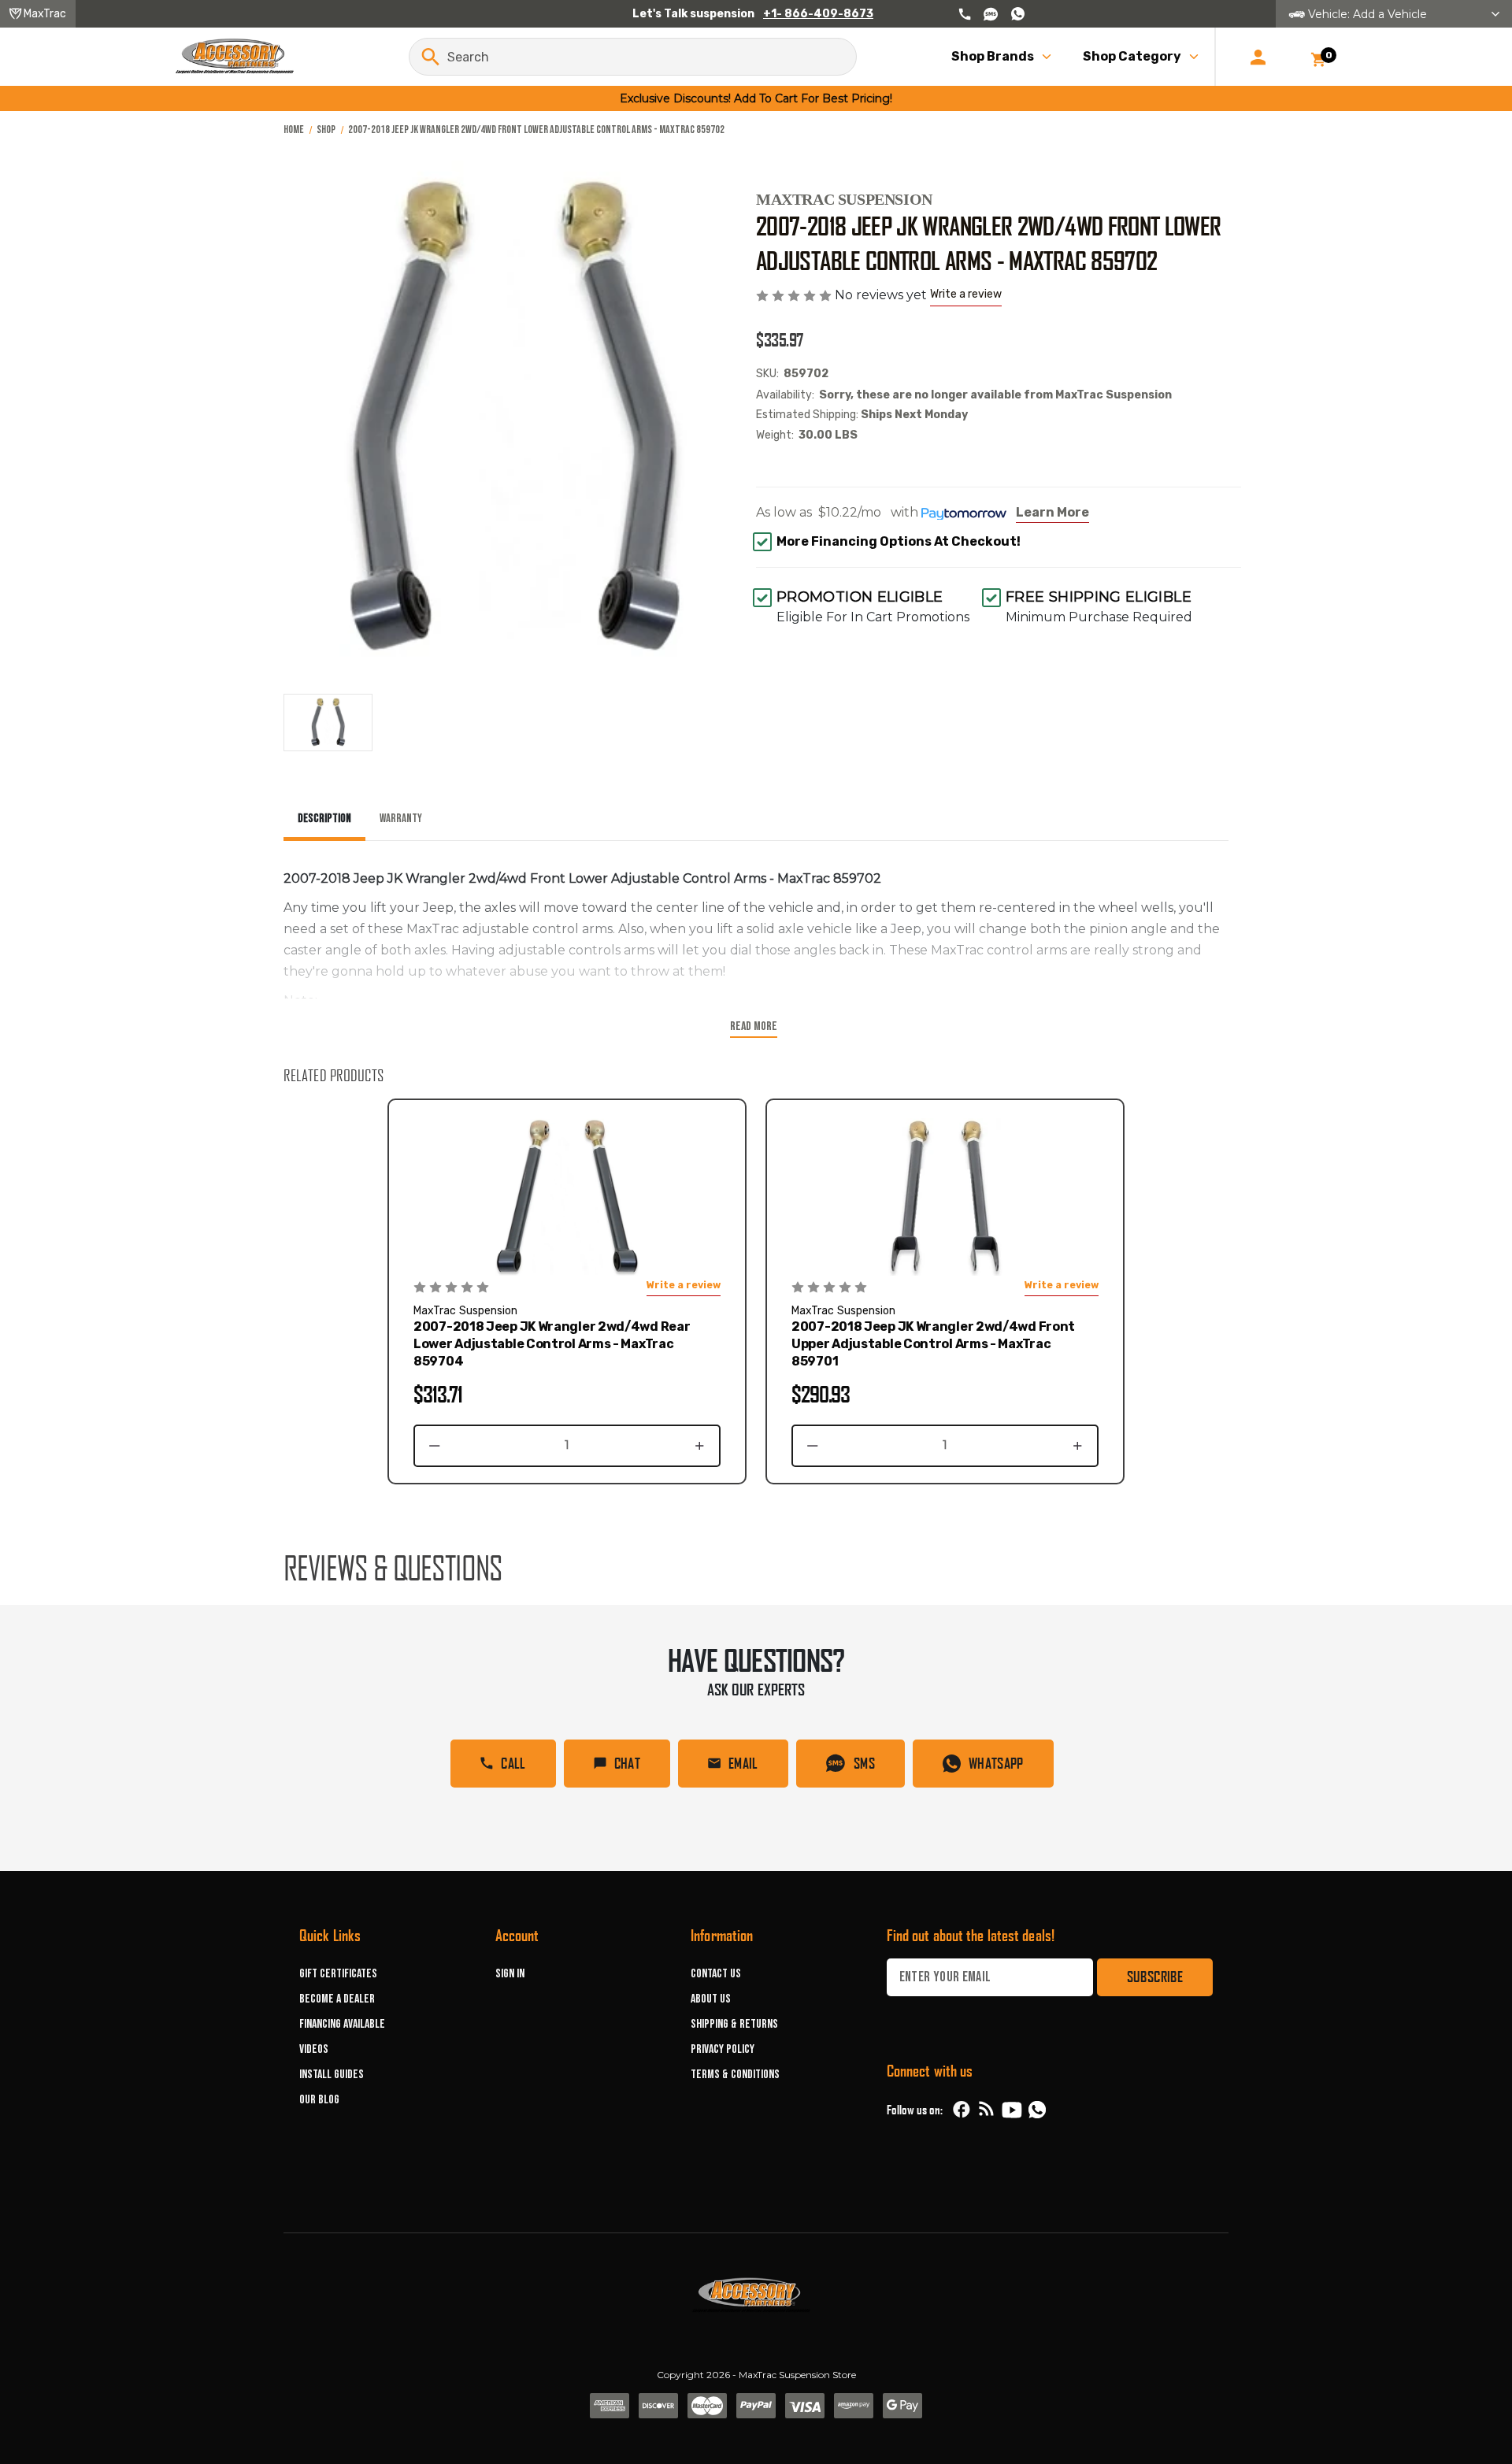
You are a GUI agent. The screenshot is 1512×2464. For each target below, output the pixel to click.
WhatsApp (996, 1763)
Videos (314, 2049)
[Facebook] (962, 2110)
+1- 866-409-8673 (818, 14)
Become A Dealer (337, 1999)
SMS (864, 1763)
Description (324, 819)
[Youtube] (1012, 2110)
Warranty (401, 819)
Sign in (510, 1974)
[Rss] (987, 2110)
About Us (711, 1999)
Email (743, 1763)
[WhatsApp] (1037, 2112)
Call (513, 1763)
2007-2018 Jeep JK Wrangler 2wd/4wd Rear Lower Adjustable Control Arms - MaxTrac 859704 (552, 1344)
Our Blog (319, 2100)
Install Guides (332, 2075)
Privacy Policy (723, 2049)
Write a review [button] (966, 294)
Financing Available (342, 2024)
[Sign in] (1258, 57)
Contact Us (716, 1974)
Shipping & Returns (734, 2024)
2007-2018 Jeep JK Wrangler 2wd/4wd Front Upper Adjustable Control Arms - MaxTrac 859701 (933, 1344)
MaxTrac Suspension (844, 199)
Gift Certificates (338, 1974)
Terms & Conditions (735, 2075)
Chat (627, 1763)
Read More (754, 1026)
